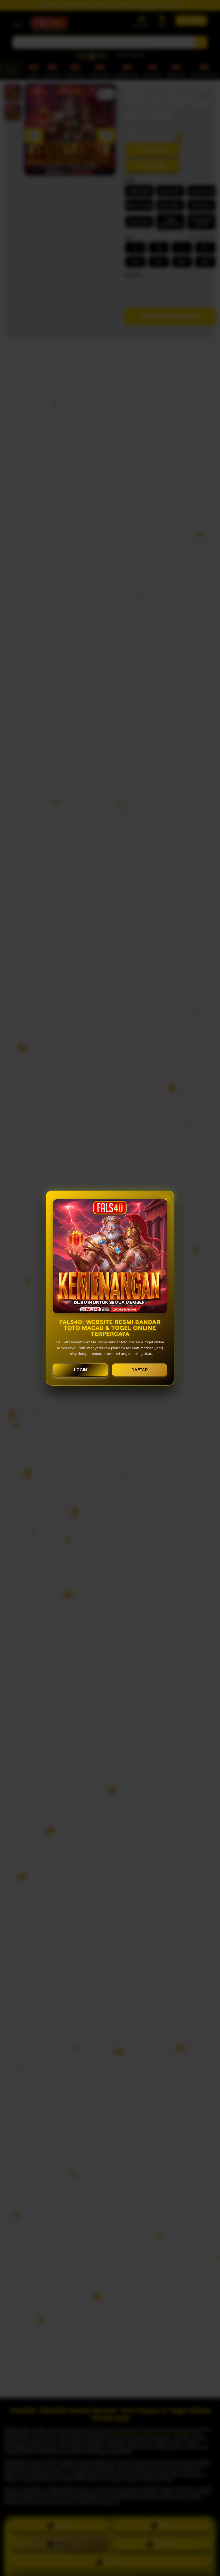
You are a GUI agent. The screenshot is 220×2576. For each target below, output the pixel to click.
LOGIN (80, 1370)
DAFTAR (140, 1370)
